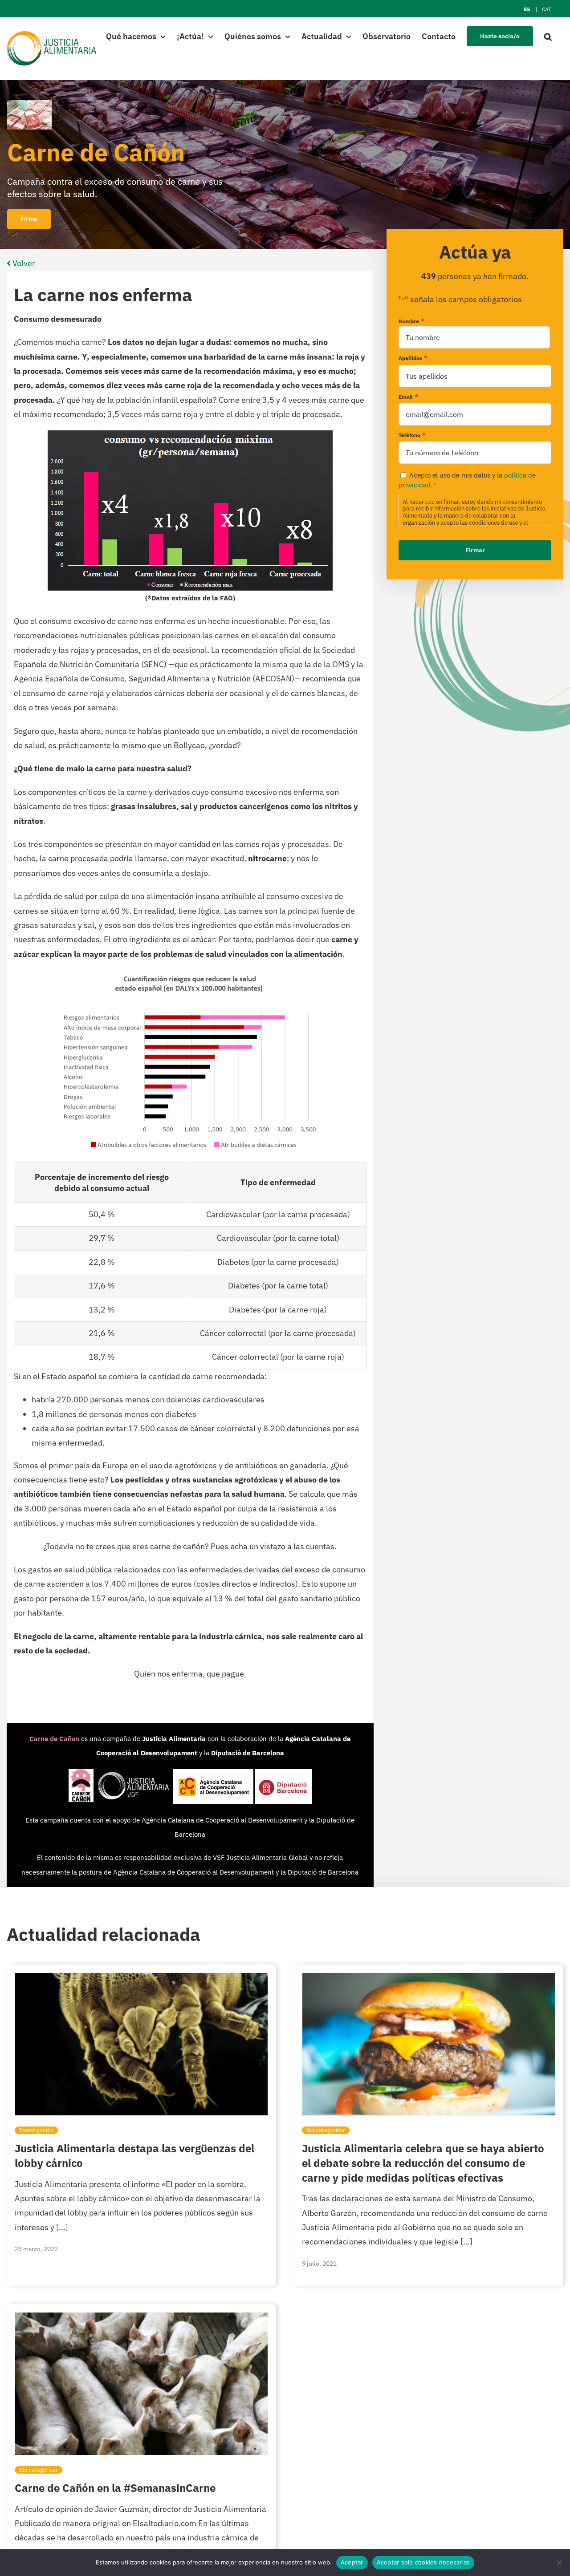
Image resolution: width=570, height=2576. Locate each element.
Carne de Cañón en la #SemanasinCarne (115, 2488)
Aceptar (352, 2562)
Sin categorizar (326, 2130)
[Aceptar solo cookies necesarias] (559, 2563)
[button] (548, 36)
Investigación (36, 2130)
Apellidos (413, 358)
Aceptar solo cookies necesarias (423, 2562)
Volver (23, 263)
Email (408, 397)
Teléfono (412, 435)
